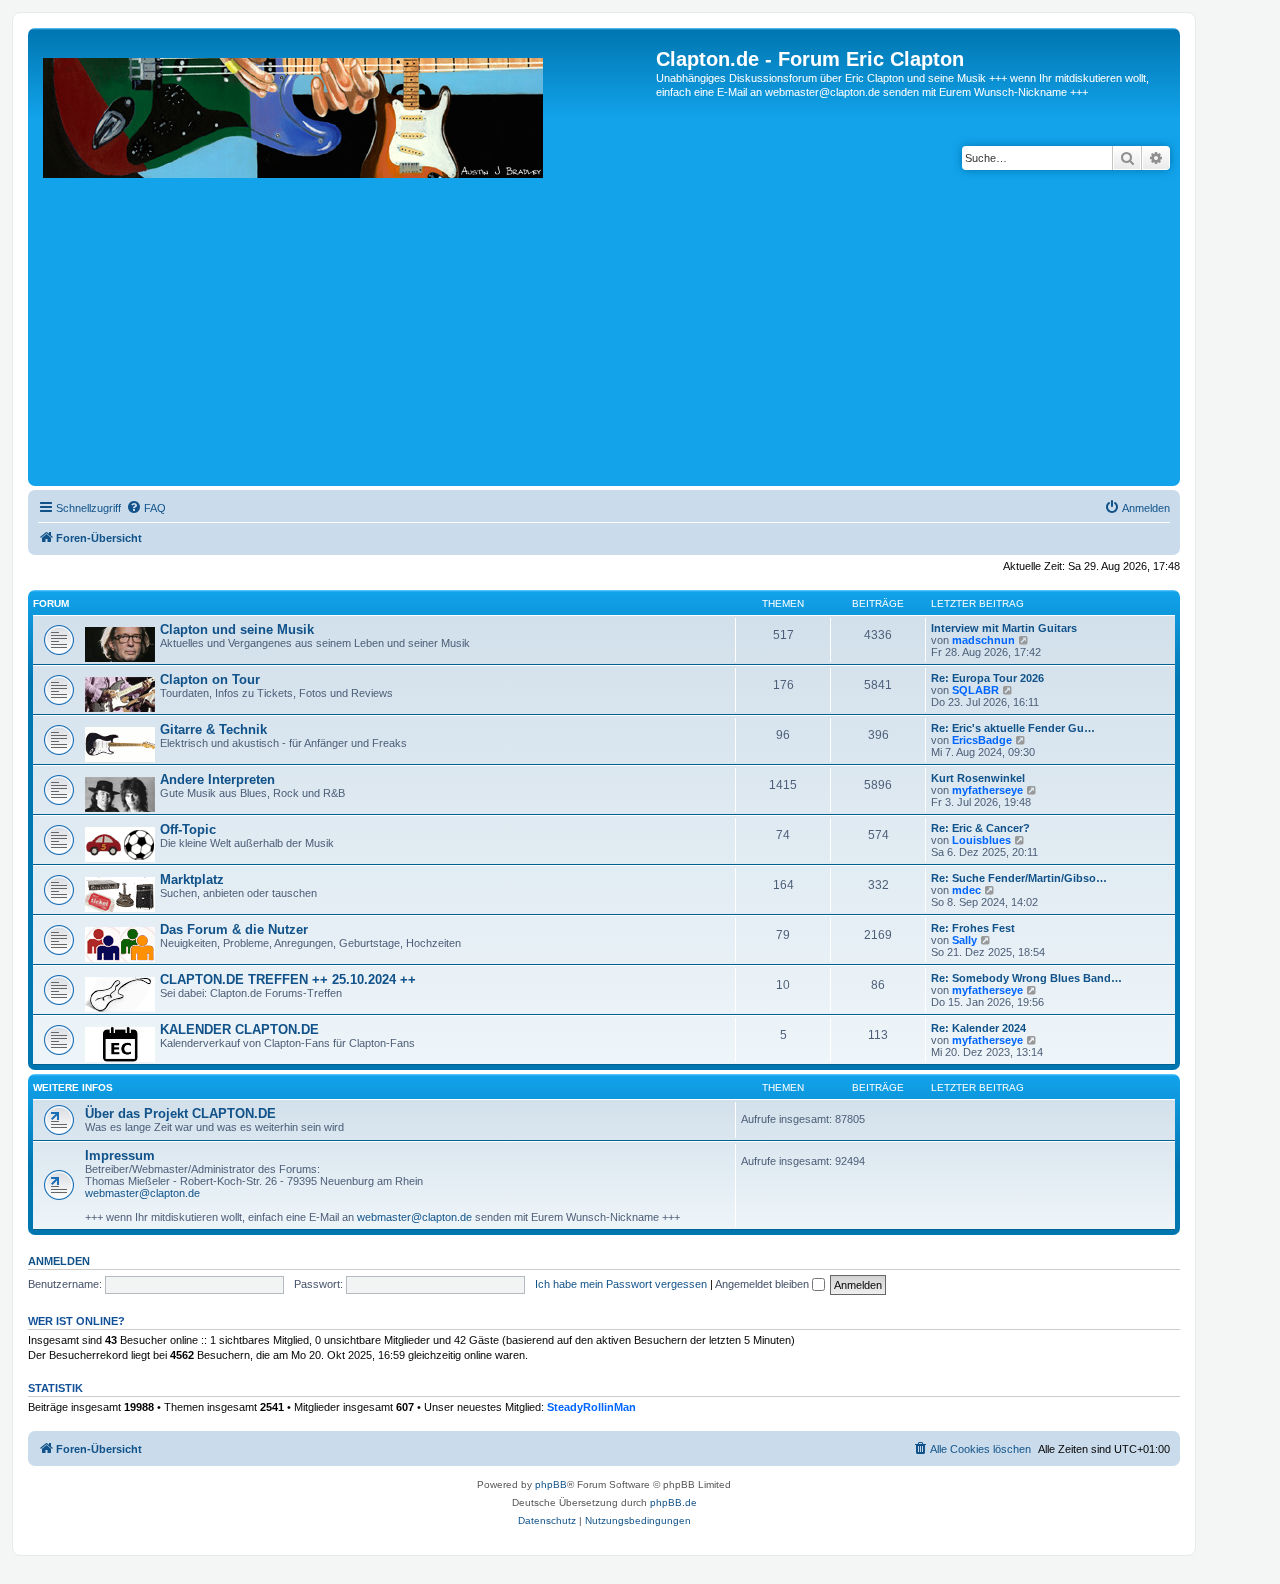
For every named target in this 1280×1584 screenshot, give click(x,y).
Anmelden (59, 1261)
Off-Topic (188, 829)
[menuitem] (146, 508)
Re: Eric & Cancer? (980, 828)
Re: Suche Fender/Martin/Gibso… (1019, 878)
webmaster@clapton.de (142, 1193)
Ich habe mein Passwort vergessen (621, 1284)
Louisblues (981, 840)
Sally (964, 940)
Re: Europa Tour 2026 (987, 678)
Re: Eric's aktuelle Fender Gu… (1013, 728)
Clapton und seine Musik (237, 629)
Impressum (120, 1155)
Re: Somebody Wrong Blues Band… (1026, 978)
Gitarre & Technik (213, 729)
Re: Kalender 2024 (978, 1028)
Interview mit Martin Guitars (1004, 628)
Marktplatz (192, 879)
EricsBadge (982, 740)
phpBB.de (673, 1502)
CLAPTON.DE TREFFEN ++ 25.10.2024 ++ (288, 979)
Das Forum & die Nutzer (234, 929)
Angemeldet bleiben (763, 1284)
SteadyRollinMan (591, 1407)
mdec (966, 890)
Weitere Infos (73, 1087)
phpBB (551, 1484)
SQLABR (975, 690)
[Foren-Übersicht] (344, 264)
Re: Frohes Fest (973, 928)
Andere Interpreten (217, 779)
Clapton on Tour (210, 679)
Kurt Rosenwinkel (978, 778)
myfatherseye (987, 790)
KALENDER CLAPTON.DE (239, 1029)
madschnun (983, 640)
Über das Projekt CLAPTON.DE (180, 1113)
